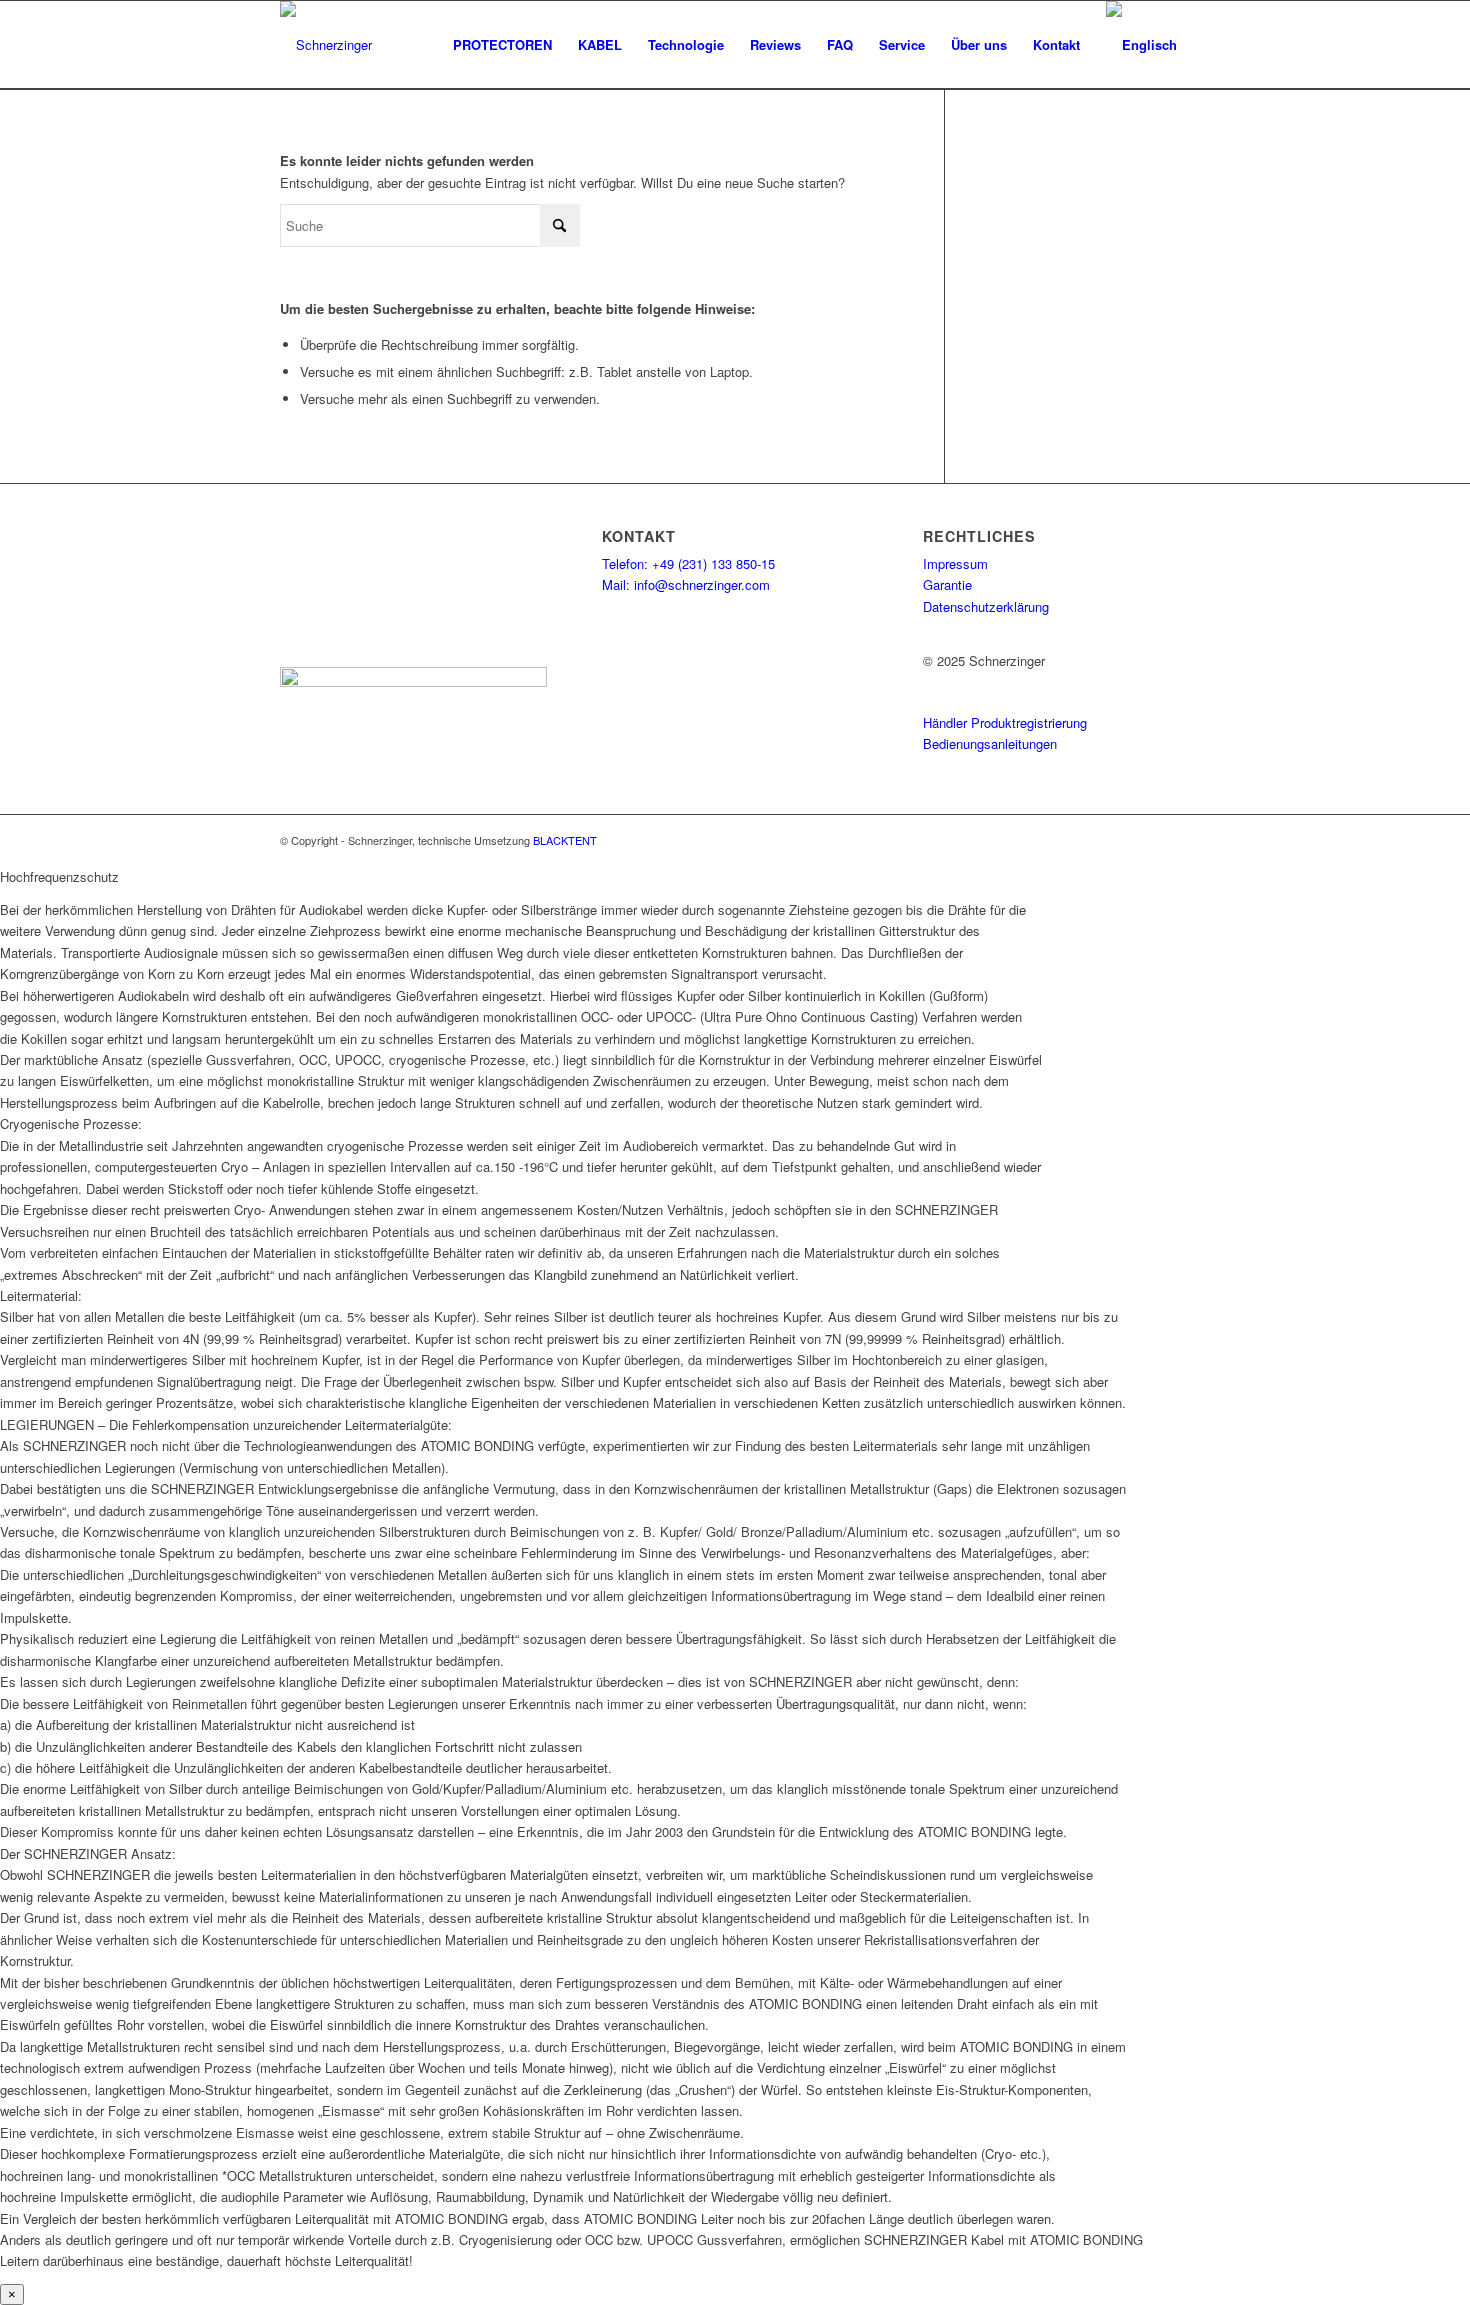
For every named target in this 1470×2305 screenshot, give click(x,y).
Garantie (947, 584)
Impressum (955, 563)
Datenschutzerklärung (986, 606)
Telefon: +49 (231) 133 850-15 (688, 563)
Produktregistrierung (1029, 722)
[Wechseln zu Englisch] (1141, 45)
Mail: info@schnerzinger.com (686, 584)
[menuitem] (502, 45)
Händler (945, 722)
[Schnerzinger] (326, 45)
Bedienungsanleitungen (990, 743)
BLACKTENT (565, 840)
